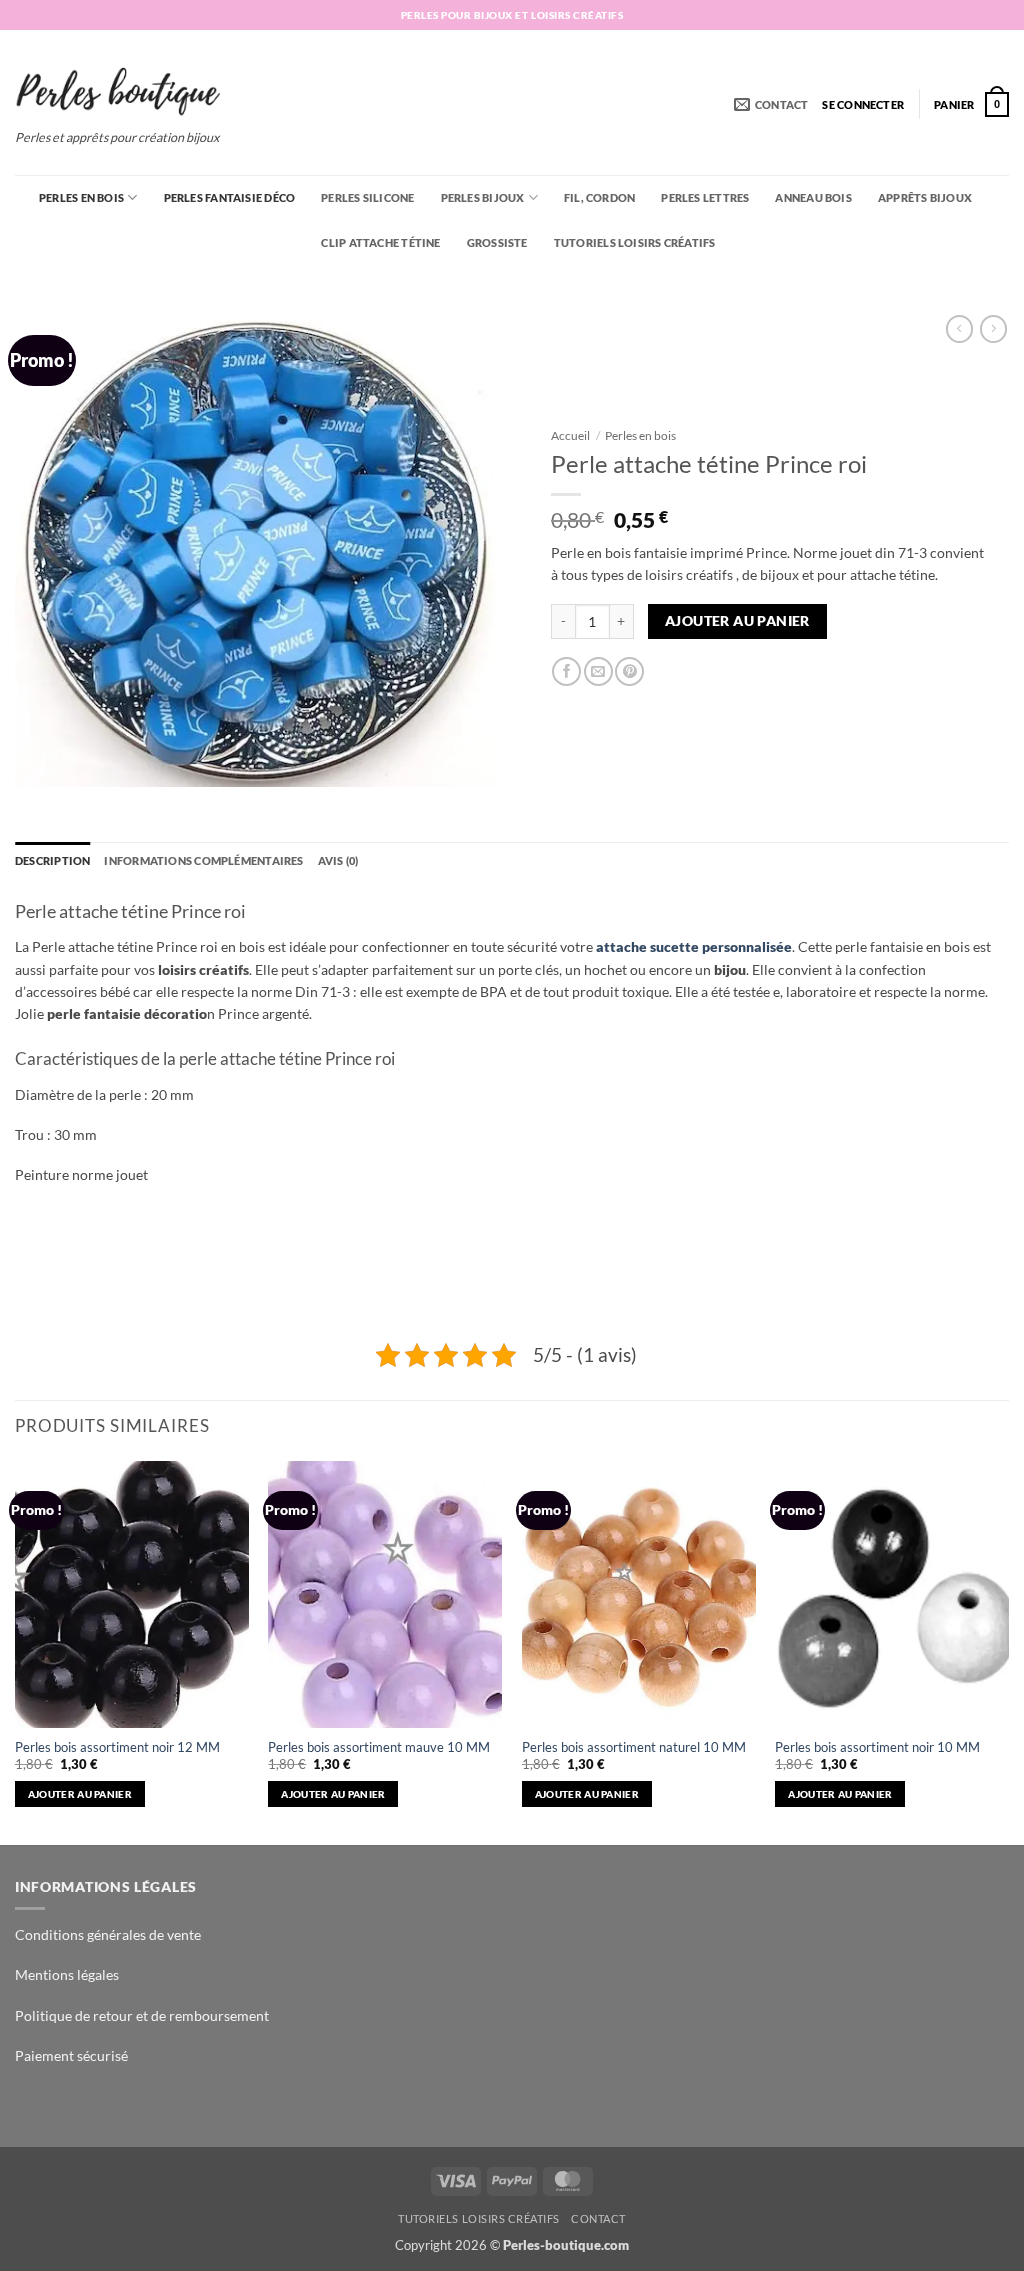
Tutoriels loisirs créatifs (635, 242)
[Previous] (16, 1651)
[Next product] (959, 329)
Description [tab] (52, 860)
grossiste (497, 242)
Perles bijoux (483, 197)
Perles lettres (705, 197)
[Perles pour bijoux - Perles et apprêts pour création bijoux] (118, 85)
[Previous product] (993, 329)
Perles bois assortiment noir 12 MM (117, 1747)
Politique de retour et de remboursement (142, 2015)
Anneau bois (813, 197)
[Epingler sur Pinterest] (629, 671)
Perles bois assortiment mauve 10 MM (379, 1747)
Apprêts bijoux (925, 197)
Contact (598, 2218)
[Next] (1008, 1651)
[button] (863, 104)
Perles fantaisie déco (230, 197)
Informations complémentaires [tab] (203, 860)
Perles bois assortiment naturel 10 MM (634, 1747)
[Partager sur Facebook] (566, 671)
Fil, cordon (599, 197)
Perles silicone (367, 197)
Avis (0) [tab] (338, 860)
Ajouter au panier (737, 621)
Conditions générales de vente (108, 1934)
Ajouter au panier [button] (80, 1794)
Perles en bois (81, 197)
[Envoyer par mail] (598, 671)
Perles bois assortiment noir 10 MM (877, 1747)
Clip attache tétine (380, 242)
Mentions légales (67, 1974)
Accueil (570, 435)
